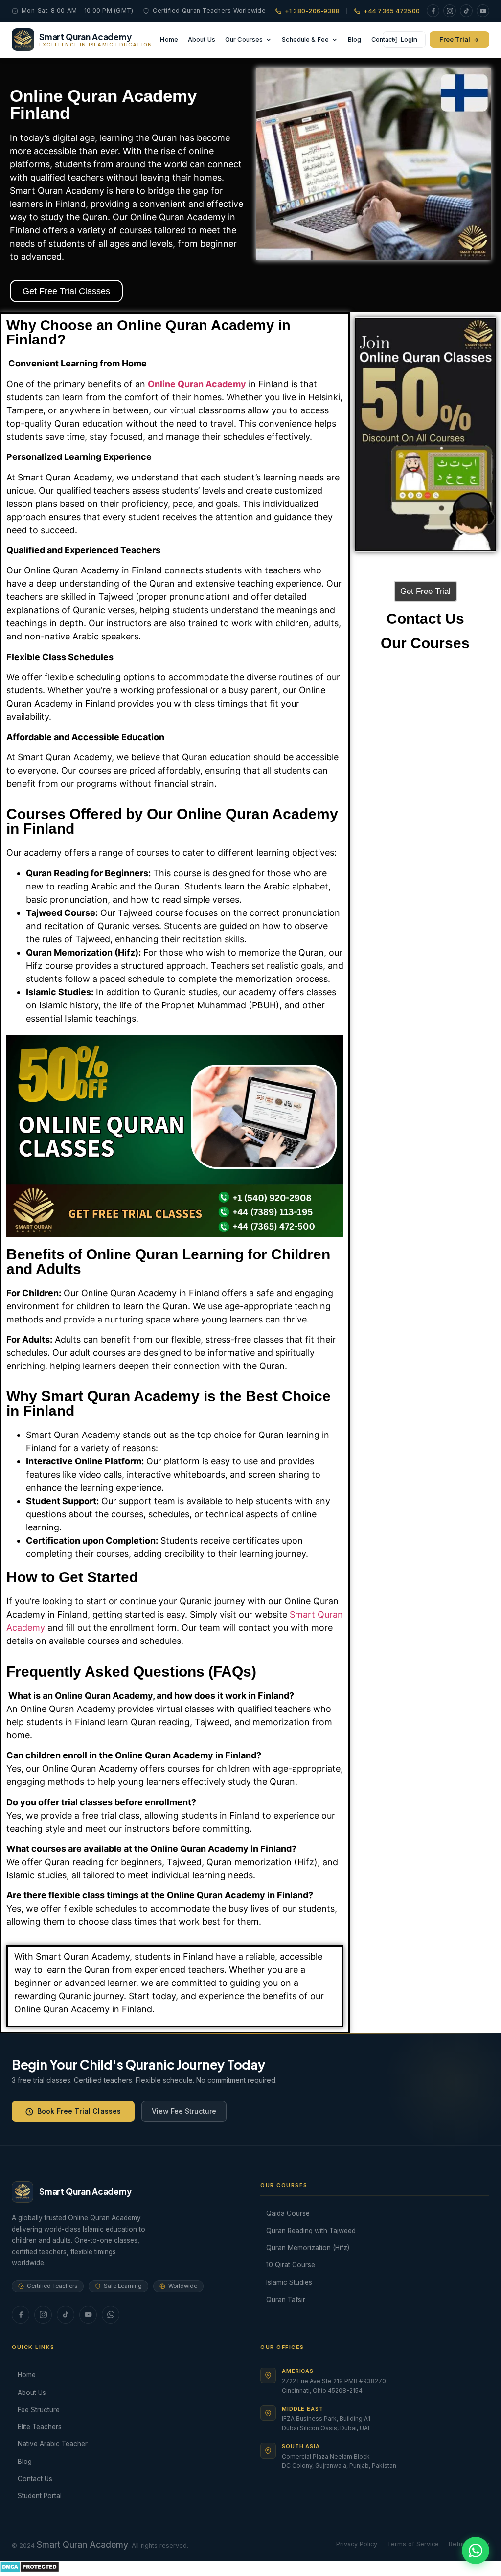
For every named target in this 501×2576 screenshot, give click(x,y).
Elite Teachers (40, 2427)
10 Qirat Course (291, 2265)
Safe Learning (123, 2286)
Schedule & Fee (305, 39)
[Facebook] (433, 11)
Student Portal (40, 2496)
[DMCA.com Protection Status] (30, 2569)
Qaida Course (288, 2213)
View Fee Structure (184, 2111)
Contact (383, 39)
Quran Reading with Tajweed (311, 2231)
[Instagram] (450, 11)
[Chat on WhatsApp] (476, 2551)
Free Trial (455, 39)
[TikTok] (466, 11)
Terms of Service (413, 2544)
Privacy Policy (357, 2544)
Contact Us (35, 2479)
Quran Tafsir (286, 2300)
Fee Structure (39, 2410)
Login (409, 39)
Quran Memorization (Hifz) (308, 2248)
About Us (202, 39)
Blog (355, 39)
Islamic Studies (289, 2282)
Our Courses (244, 39)
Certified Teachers (52, 2286)
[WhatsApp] (111, 2315)
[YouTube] (483, 11)
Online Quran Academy (197, 384)
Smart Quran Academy (82, 2544)
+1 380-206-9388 (312, 11)
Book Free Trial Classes (79, 2111)
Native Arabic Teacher (53, 2444)
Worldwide (183, 2286)
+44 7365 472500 (392, 11)
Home (169, 39)
